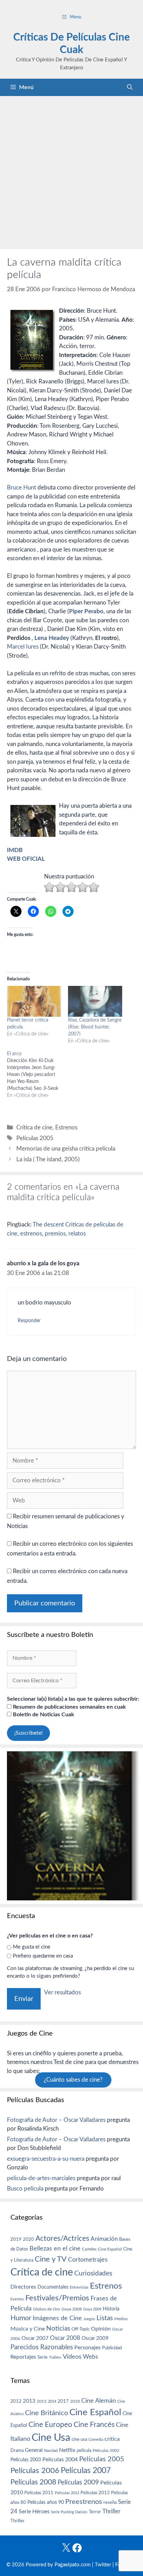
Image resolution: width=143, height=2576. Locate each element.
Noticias (58, 2328)
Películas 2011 (39, 2493)
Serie (43, 2357)
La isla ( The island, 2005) (48, 1159)
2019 (16, 2239)
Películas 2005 (35, 1138)
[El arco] (37, 1075)
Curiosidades (93, 2274)
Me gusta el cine (32, 1947)
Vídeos (72, 2357)
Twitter (103, 2565)
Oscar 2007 (35, 2338)
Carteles (89, 2249)
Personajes (87, 2348)
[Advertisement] (71, 171)
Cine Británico (47, 2413)
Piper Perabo (86, 611)
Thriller (111, 2511)
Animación (104, 2239)
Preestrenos (84, 2502)
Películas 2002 (106, 2451)
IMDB (15, 850)
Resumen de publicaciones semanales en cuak (69, 1707)
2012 (16, 2401)
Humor (21, 2318)
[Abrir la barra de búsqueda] (130, 87)
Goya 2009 (92, 2309)
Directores (23, 2287)
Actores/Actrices (62, 2239)
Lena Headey (52, 638)
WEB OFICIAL (26, 859)
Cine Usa (51, 2438)
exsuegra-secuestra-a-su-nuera (46, 2159)
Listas (105, 2318)
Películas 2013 (95, 2493)
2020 (28, 2239)
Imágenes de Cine (57, 2318)
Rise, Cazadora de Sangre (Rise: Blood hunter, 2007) (95, 1027)
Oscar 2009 (95, 2338)
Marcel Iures (23, 647)
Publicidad (112, 2348)
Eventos (17, 2299)
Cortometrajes (88, 2260)
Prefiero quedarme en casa (43, 1956)
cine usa (79, 2439)
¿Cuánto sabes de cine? (73, 2080)
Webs (90, 2357)
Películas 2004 (60, 2460)
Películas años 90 (46, 2503)
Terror (95, 2512)
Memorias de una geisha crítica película (66, 1149)
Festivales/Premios (57, 2298)
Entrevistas (79, 2287)
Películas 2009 (78, 2483)
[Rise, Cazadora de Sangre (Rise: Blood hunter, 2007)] (95, 1001)
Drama (17, 2451)
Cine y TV (51, 2259)
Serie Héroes (34, 2512)
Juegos (89, 2319)
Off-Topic (81, 2329)
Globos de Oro (47, 2309)
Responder (29, 1321)
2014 (52, 2401)
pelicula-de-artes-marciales (41, 2178)
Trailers (55, 2357)
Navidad (51, 2451)
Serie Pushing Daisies (69, 2512)
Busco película (25, 2189)
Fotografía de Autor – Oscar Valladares (56, 2120)
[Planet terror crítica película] (34, 1001)
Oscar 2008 (65, 2338)
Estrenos (66, 1127)
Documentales (53, 2287)
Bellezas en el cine (55, 2249)
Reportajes (23, 2357)
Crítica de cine (34, 1127)
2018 (75, 2401)
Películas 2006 (35, 2471)
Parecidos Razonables (42, 2347)
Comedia (96, 2440)
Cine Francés (94, 2425)
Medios (121, 2319)
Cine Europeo (50, 2425)
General (34, 2450)
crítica (112, 2439)
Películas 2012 (67, 2493)
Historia (111, 2309)
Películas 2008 (33, 2482)
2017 (63, 2401)
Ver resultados (62, 1992)
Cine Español (110, 2249)
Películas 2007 (86, 2471)
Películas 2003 (26, 2460)
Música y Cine (28, 2329)
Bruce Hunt (22, 488)
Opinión (101, 2329)
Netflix (67, 2450)
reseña (110, 2503)
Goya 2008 (72, 2309)
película (84, 2451)
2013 (29, 2401)
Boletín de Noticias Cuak (43, 1715)
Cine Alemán (99, 2401)
